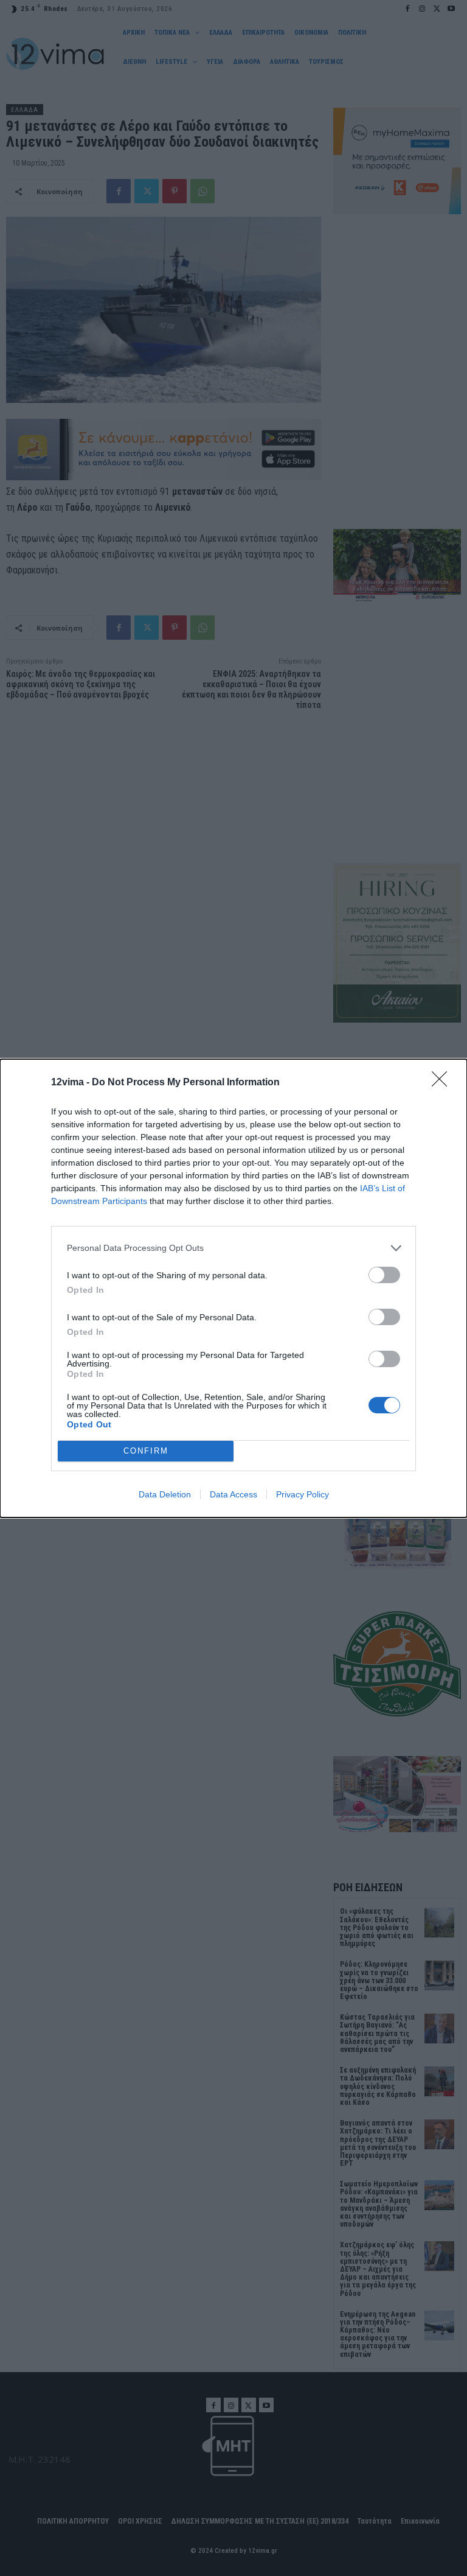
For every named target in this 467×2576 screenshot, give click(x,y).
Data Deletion (165, 1494)
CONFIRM (146, 1451)
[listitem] (233, 1248)
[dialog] (233, 1288)
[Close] (443, 1083)
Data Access (233, 1494)
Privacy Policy (303, 1494)
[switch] (384, 1275)
